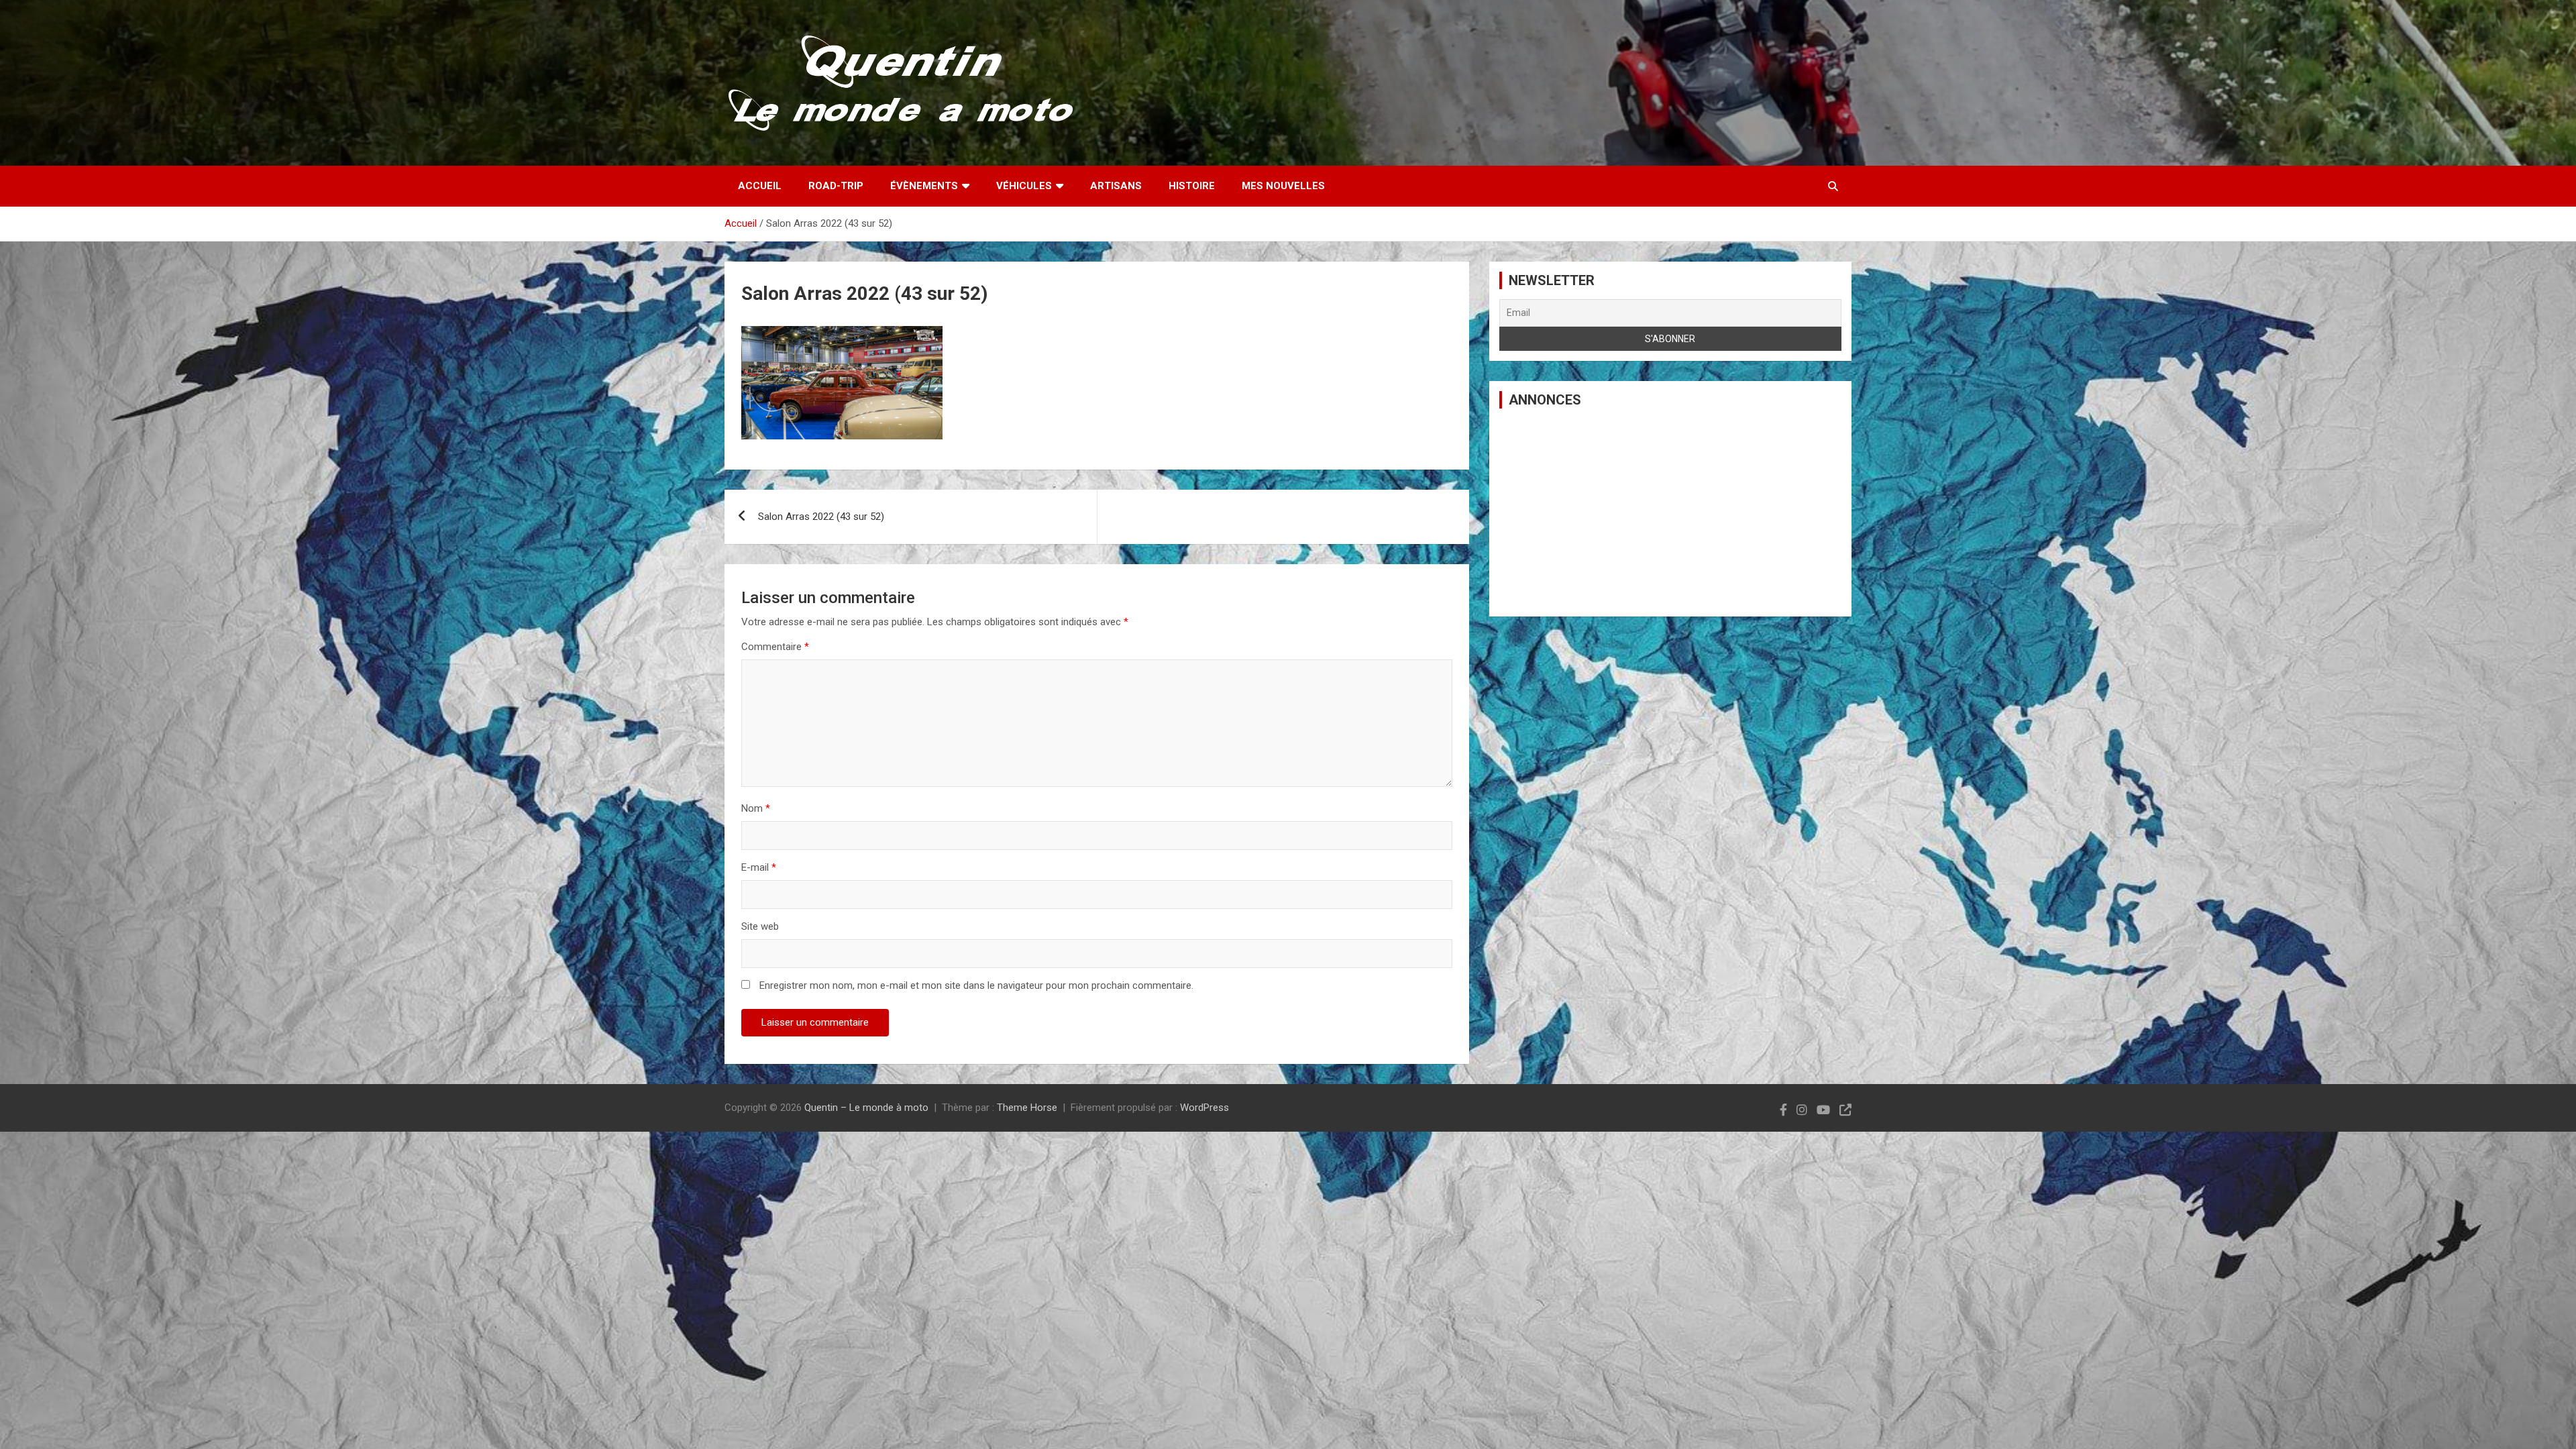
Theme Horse (1027, 1108)
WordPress (1204, 1108)
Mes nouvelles (1283, 186)
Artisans (1116, 186)
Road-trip (836, 186)
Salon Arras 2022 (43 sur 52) (821, 517)
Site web (760, 926)
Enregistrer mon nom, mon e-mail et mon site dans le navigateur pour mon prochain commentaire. (976, 985)
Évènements (924, 186)
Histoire (1192, 186)
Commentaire (775, 647)
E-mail (759, 867)
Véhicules (1024, 186)
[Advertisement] (1670, 513)
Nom (756, 808)
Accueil (760, 186)
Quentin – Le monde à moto (866, 1108)
